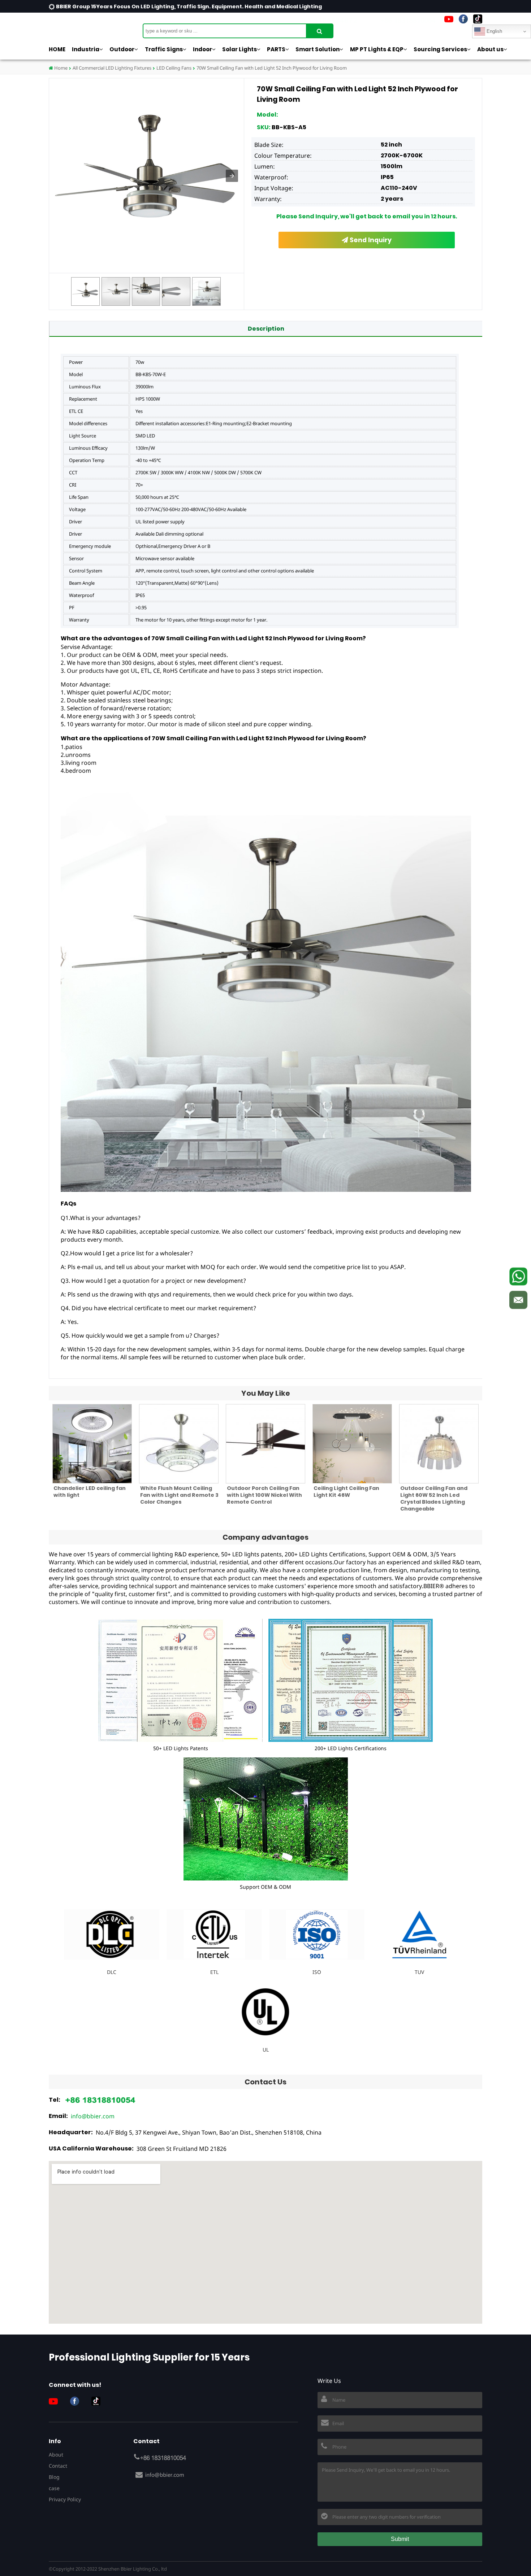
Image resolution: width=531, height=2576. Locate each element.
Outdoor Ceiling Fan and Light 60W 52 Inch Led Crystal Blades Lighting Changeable (434, 1498)
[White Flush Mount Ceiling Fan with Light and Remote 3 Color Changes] (179, 1444)
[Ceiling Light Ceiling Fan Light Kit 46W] (352, 1444)
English (494, 31)
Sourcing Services (440, 49)
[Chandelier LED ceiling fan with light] (92, 1444)
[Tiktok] (478, 19)
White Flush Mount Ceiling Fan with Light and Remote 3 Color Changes (179, 1495)
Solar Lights (239, 49)
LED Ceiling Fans (174, 68)
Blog (54, 2477)
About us (490, 49)
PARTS (276, 49)
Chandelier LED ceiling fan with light (90, 1492)
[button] (232, 176)
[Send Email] (518, 1300)
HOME (57, 49)
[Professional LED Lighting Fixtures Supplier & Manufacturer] (85, 27)
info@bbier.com (93, 2116)
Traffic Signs (164, 49)
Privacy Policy (65, 2499)
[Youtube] (449, 19)
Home (60, 68)
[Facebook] (463, 19)
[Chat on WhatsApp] (518, 1276)
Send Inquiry (370, 240)
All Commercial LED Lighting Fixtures (112, 68)
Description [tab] (266, 329)
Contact (58, 2466)
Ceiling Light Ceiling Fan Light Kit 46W (346, 1492)
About (56, 2455)
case (54, 2488)
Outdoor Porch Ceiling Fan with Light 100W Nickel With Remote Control (264, 1495)
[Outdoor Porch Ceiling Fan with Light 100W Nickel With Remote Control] (265, 1444)
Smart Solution (318, 49)
